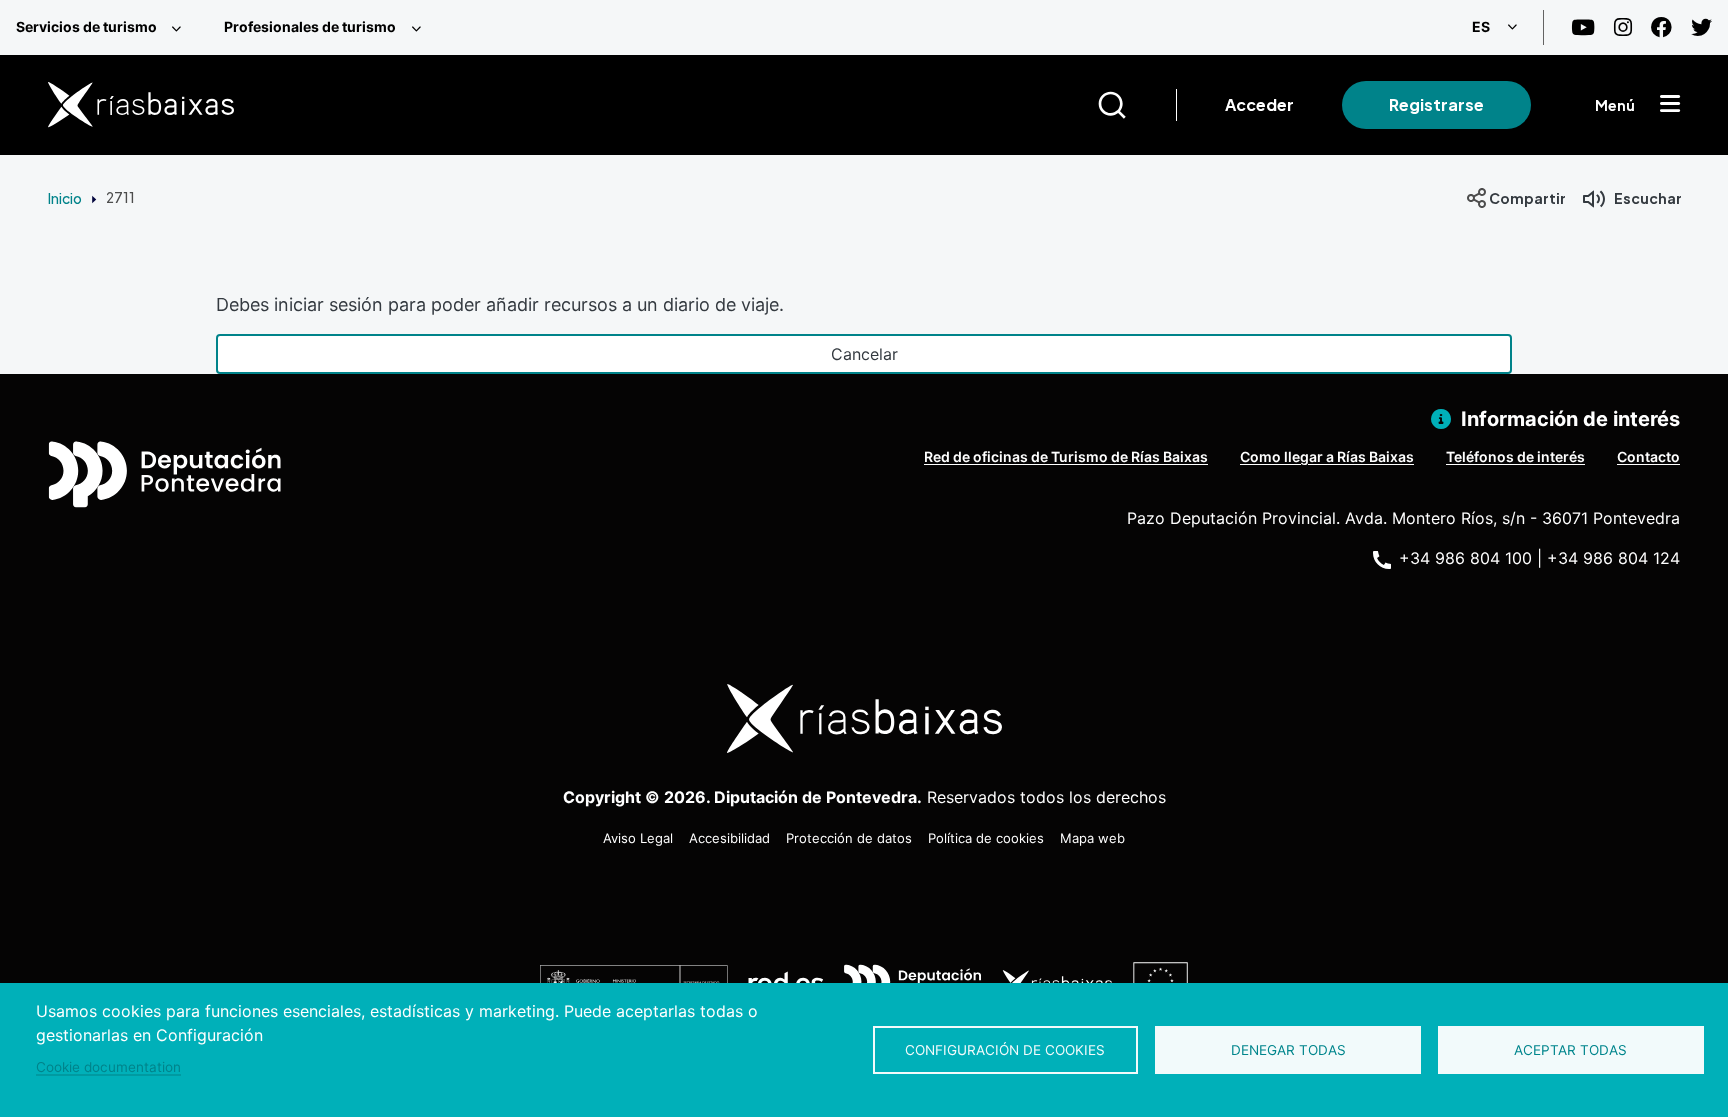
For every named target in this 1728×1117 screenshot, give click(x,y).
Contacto (1648, 456)
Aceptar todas (1570, 1050)
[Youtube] (1583, 27)
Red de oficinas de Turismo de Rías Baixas (1066, 456)
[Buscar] (1136, 105)
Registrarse (1436, 104)
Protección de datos (849, 838)
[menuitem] (104, 27)
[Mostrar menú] (1670, 105)
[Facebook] (1661, 27)
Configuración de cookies (1005, 1050)
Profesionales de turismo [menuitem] (310, 26)
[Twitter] (1701, 27)
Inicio (65, 198)
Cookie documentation (108, 1067)
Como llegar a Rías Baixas (1327, 456)
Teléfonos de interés (1515, 456)
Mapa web (1092, 838)
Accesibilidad (729, 838)
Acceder (1259, 104)
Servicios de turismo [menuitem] (86, 26)
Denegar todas (1288, 1050)
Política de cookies (986, 838)
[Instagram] (1623, 27)
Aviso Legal (638, 838)
